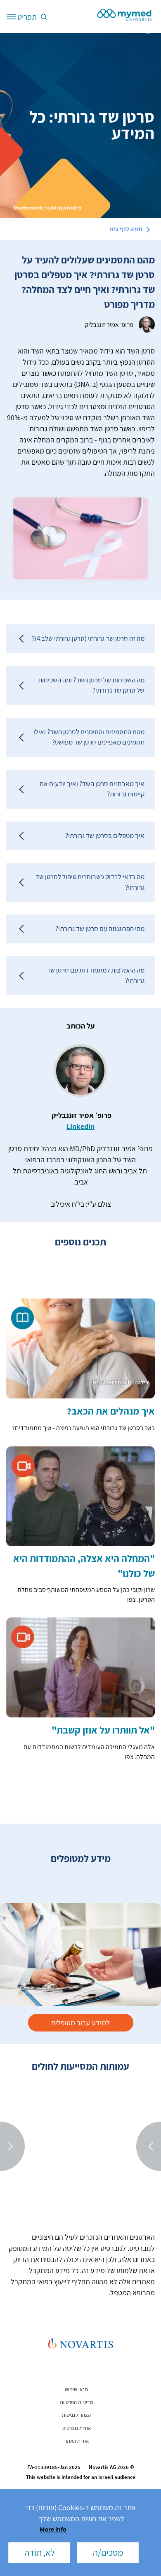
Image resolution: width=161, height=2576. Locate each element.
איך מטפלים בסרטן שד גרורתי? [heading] (105, 835)
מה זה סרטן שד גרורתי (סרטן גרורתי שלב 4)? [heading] (88, 638)
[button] (42, 16)
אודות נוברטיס (77, 2428)
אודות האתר (77, 2441)
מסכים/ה (108, 2553)
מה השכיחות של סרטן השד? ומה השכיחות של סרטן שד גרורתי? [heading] (91, 685)
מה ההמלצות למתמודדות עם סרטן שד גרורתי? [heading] (96, 975)
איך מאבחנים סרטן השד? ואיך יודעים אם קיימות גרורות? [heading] (92, 789)
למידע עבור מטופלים (80, 2023)
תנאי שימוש (76, 2389)
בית (126, 229)
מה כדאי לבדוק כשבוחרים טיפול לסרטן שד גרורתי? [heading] (90, 882)
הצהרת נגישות (76, 2415)
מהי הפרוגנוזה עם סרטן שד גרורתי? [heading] (100, 928)
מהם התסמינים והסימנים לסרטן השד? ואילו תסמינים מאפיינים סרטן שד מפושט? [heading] (89, 737)
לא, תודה (39, 2553)
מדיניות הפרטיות (77, 2402)
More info (53, 2529)
